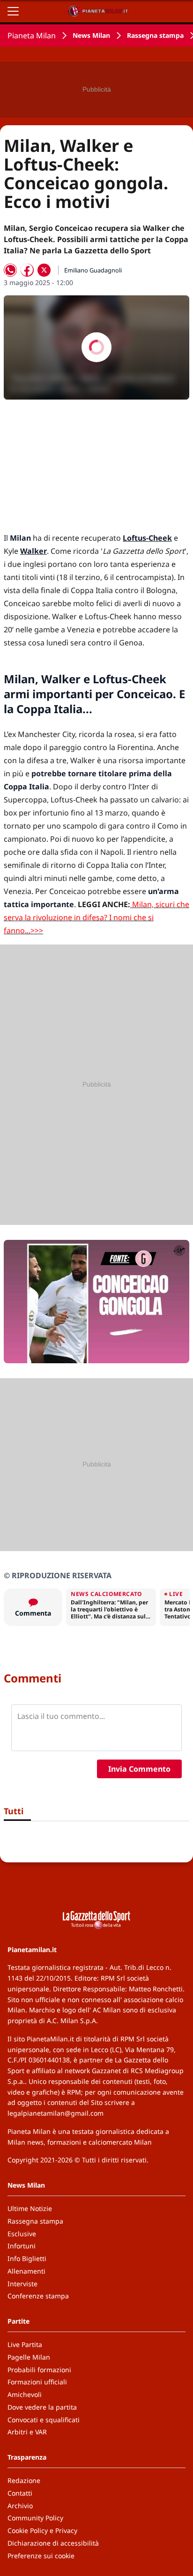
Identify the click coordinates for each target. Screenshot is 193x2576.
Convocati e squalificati (44, 2420)
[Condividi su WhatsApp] (10, 270)
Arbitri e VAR (27, 2432)
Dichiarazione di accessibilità (53, 2543)
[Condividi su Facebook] (27, 270)
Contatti (20, 2493)
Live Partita (25, 2344)
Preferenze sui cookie (41, 2556)
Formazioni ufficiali (37, 2382)
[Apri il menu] (13, 11)
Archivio (20, 2506)
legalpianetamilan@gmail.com (56, 2113)
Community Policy (35, 2518)
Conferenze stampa (38, 2296)
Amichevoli (25, 2394)
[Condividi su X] (44, 270)
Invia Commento (139, 1769)
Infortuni (22, 2246)
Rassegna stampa (155, 35)
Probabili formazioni (39, 2370)
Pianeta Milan (32, 36)
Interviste (22, 2284)
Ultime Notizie (30, 2208)
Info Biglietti (27, 2258)
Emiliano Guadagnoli (93, 270)
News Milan (91, 35)
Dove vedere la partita (42, 2407)
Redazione (24, 2480)
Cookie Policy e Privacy (42, 2530)
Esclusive (22, 2234)
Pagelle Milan (29, 2357)
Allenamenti (26, 2271)
